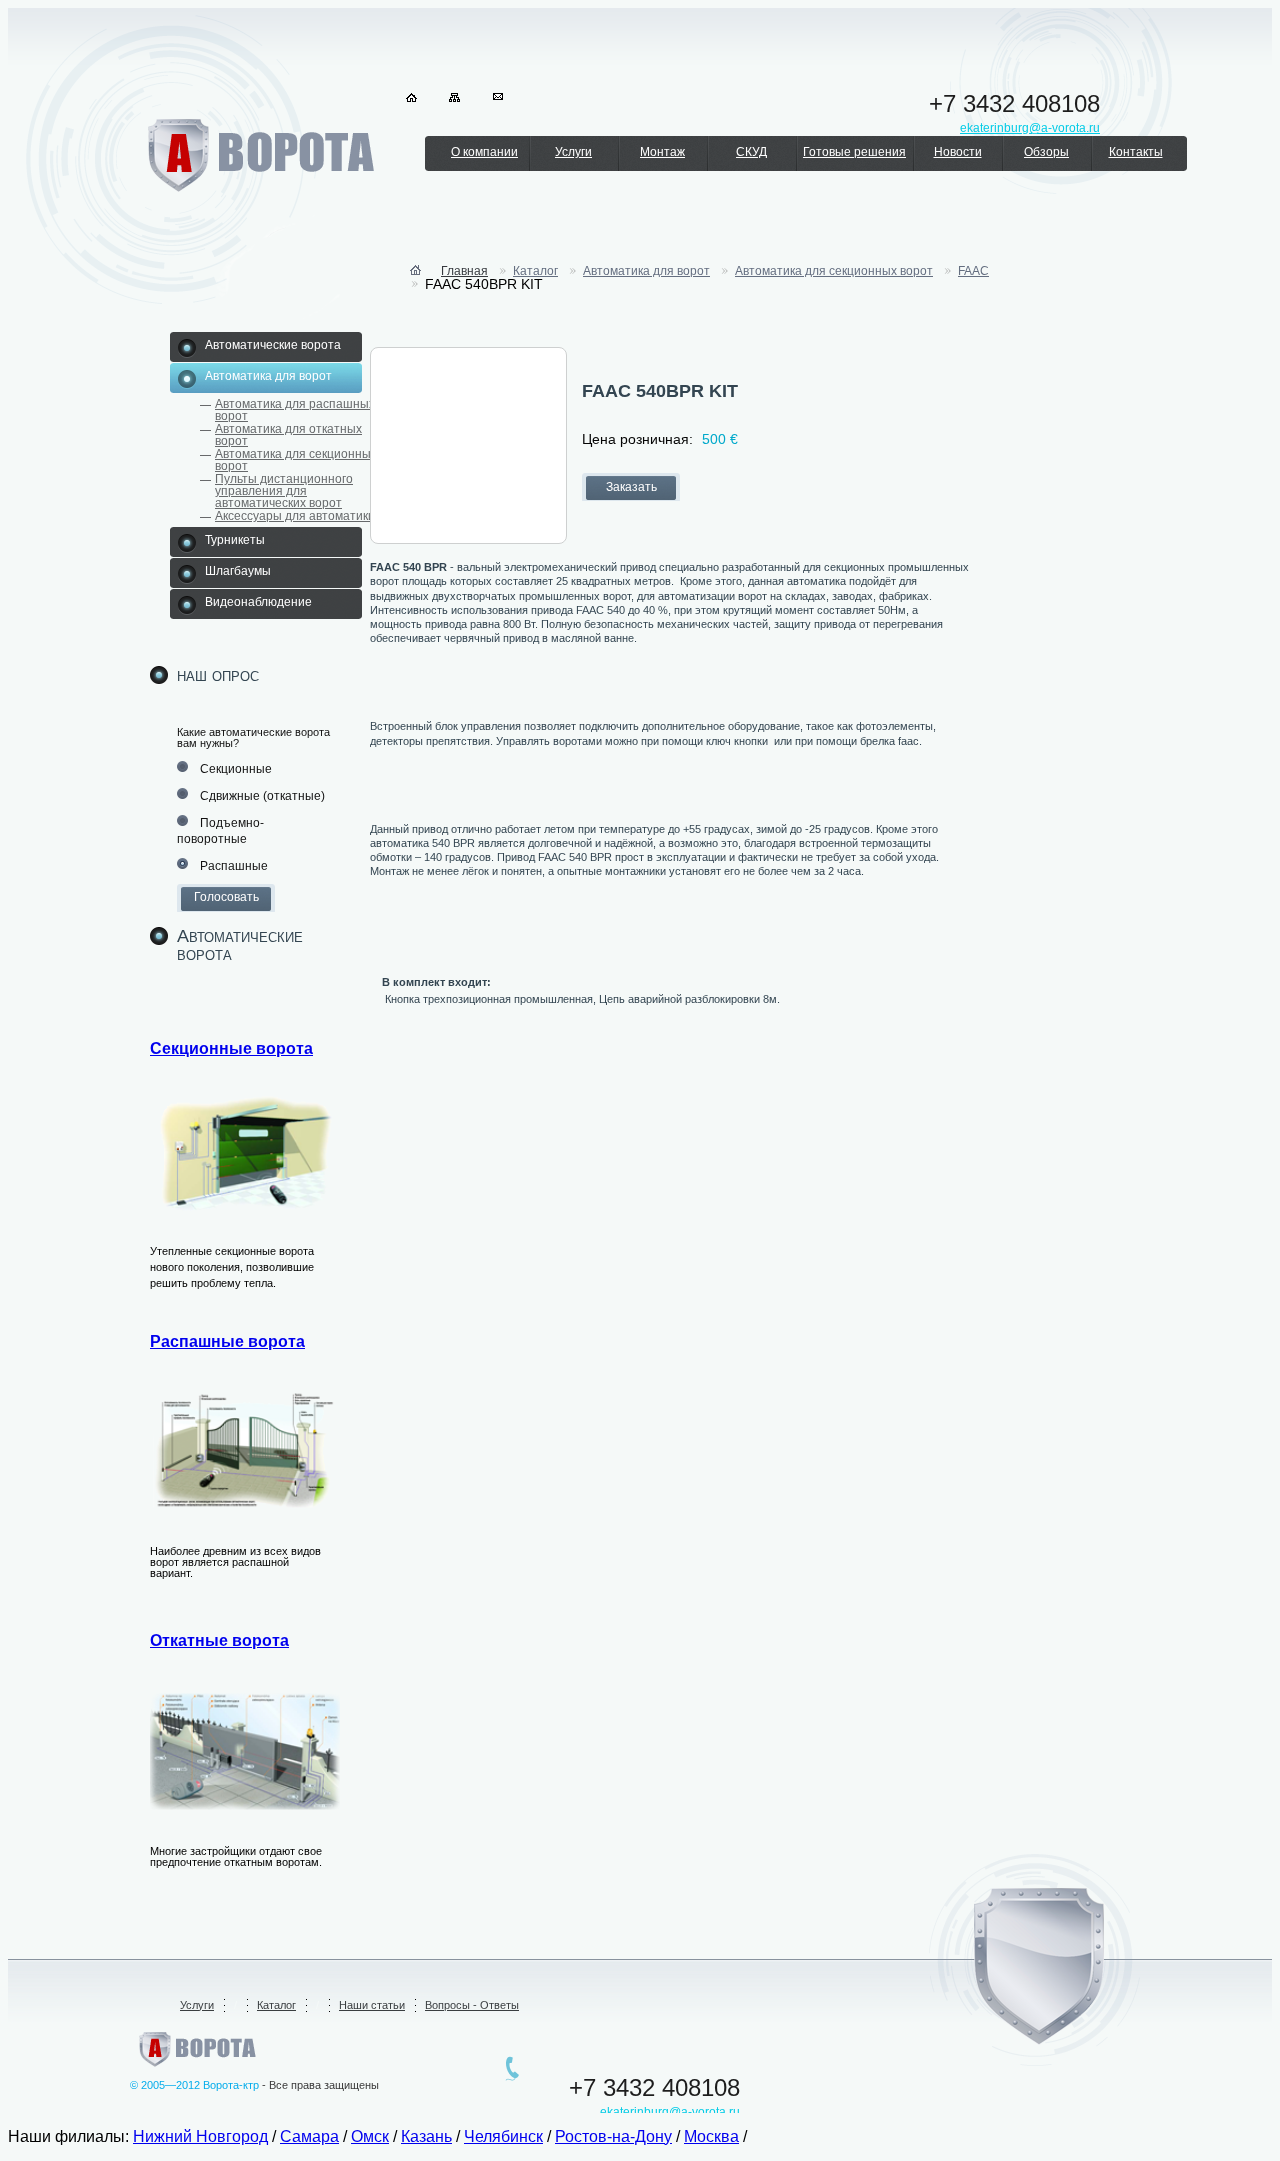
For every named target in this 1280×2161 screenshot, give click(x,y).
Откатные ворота (219, 1640)
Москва (711, 2136)
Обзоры (1046, 152)
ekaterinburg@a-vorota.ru (670, 2112)
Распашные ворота (227, 1341)
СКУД (751, 152)
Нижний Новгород (200, 2136)
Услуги (573, 152)
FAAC (973, 271)
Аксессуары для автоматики (295, 516)
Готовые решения (854, 152)
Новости (958, 152)
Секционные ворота (231, 1048)
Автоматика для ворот (646, 271)
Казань (426, 2136)
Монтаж (662, 152)
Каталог (535, 271)
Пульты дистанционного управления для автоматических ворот (284, 491)
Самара (309, 2136)
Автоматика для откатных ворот (288, 435)
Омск (370, 2136)
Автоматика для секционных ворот (296, 460)
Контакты (1136, 152)
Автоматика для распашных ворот (295, 410)
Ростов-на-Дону (613, 2136)
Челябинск (503, 2136)
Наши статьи (372, 2005)
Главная (464, 271)
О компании (484, 152)
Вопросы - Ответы (472, 2005)
